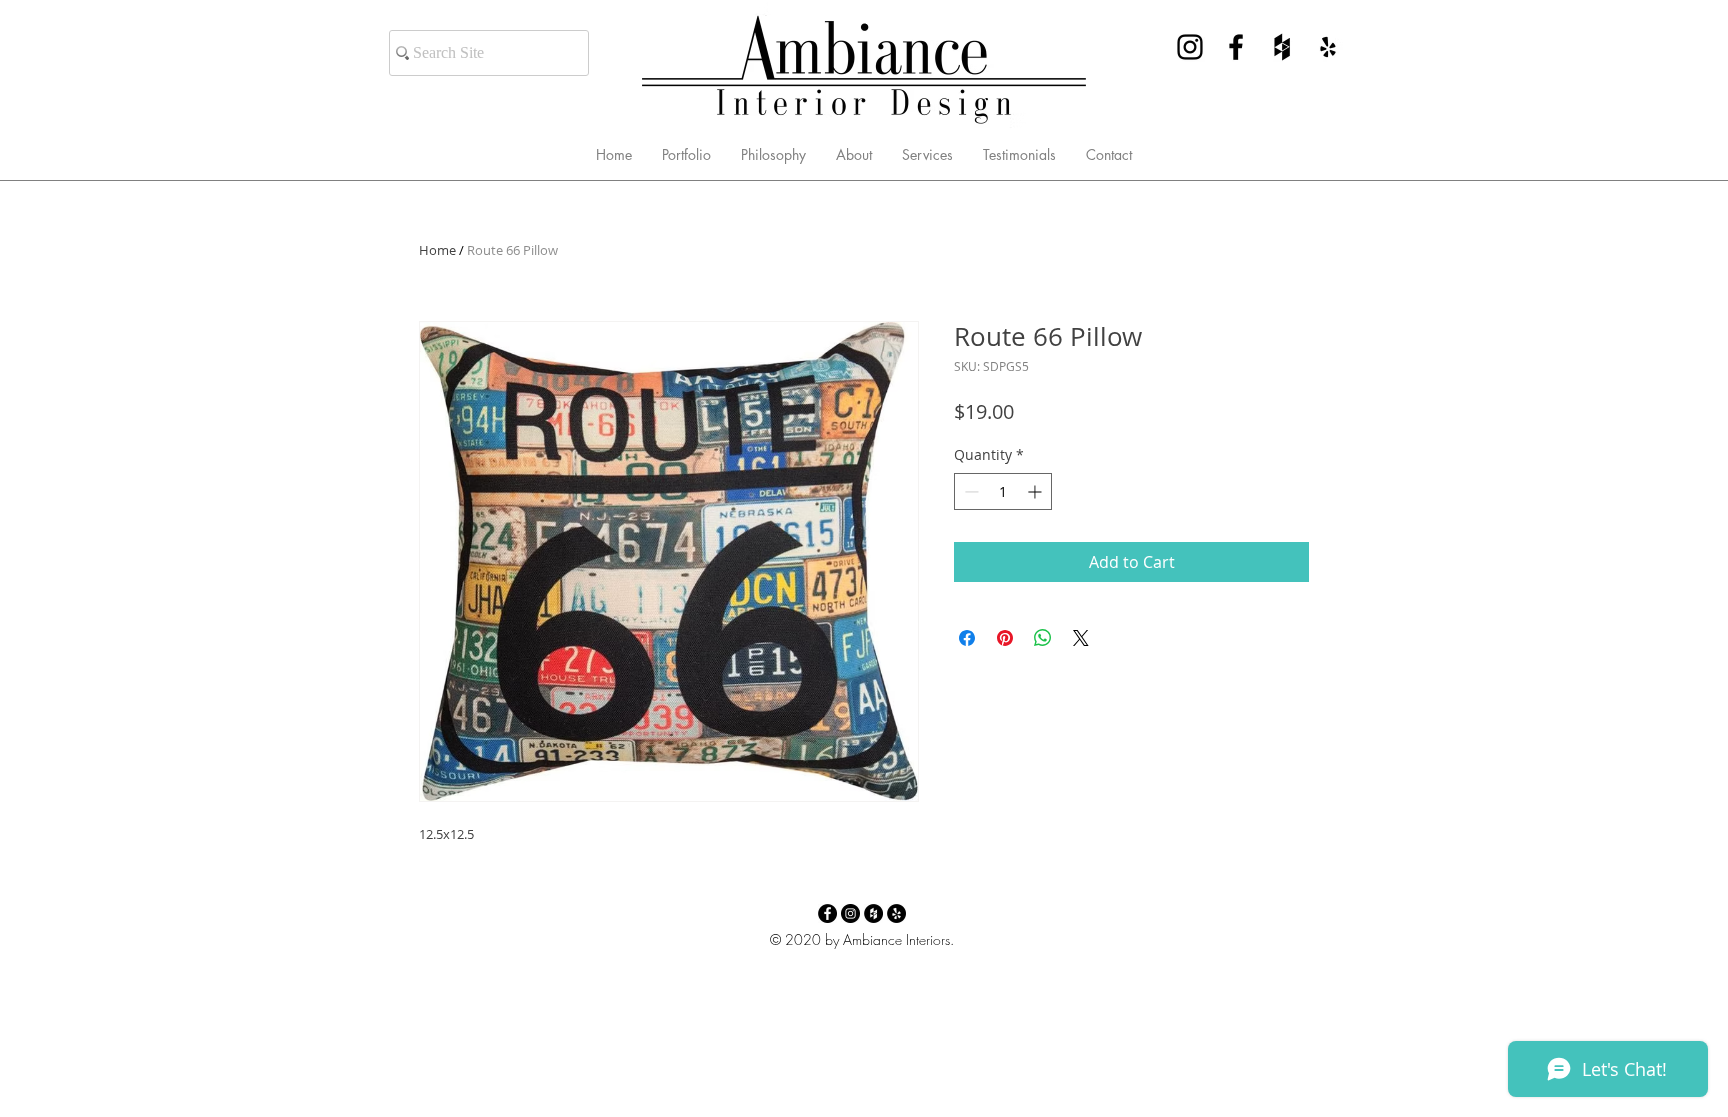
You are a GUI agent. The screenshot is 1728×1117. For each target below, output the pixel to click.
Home (437, 250)
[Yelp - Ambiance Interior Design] (1328, 47)
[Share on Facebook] (967, 638)
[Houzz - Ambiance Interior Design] (1282, 47)
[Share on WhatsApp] (1043, 638)
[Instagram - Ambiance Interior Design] (1190, 47)
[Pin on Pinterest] (1005, 638)
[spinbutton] (1003, 491)
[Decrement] (969, 491)
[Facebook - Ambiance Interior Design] (1236, 47)
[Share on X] (1081, 638)
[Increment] (1036, 491)
